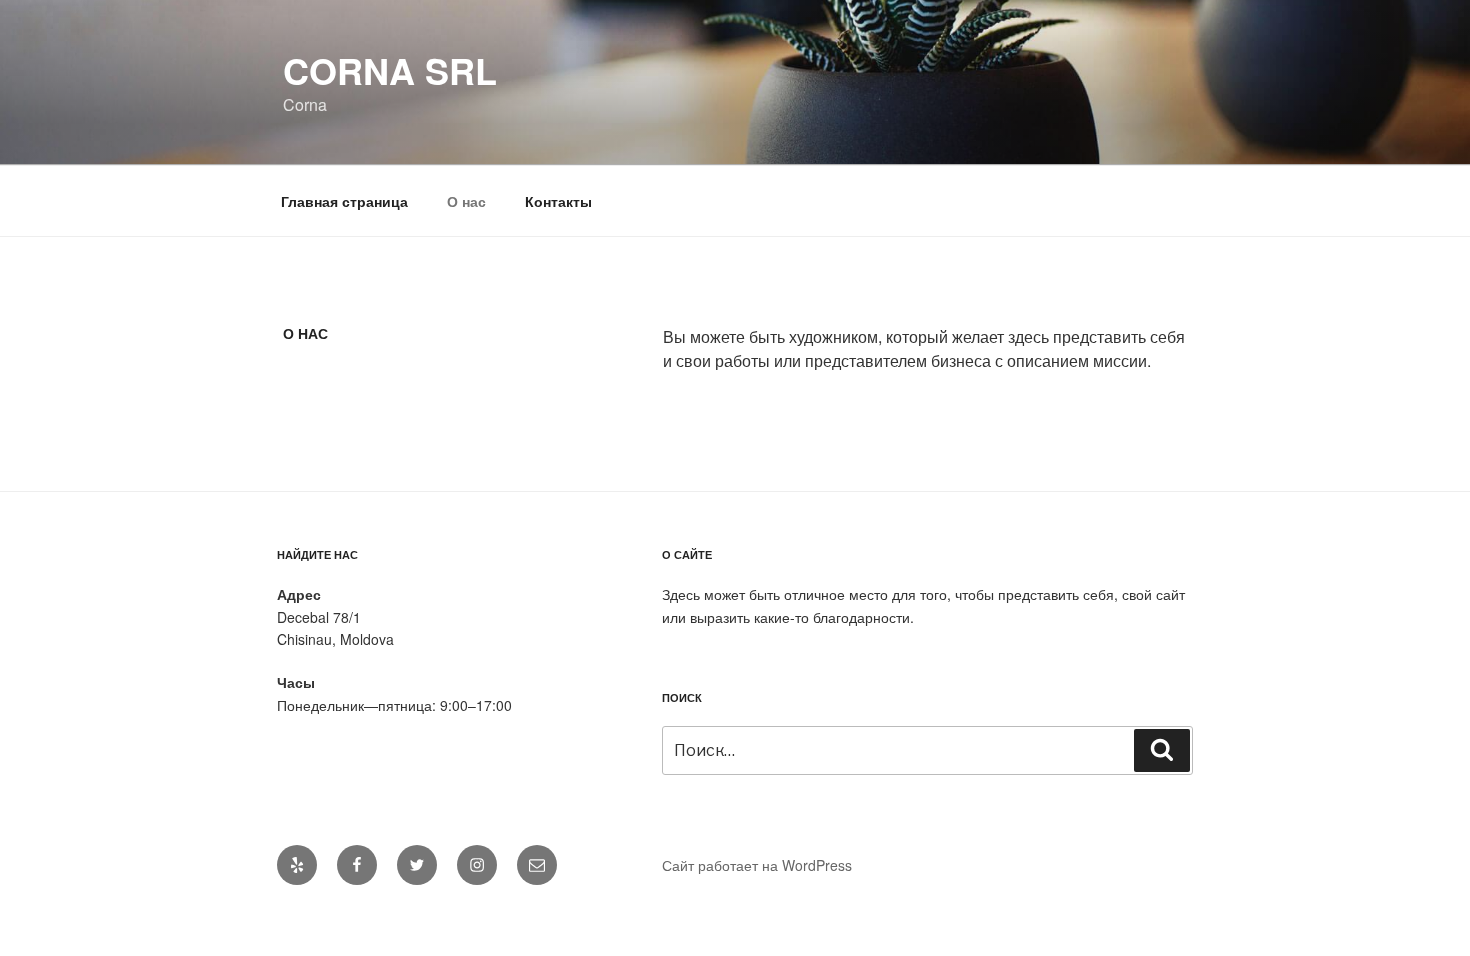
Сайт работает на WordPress (757, 865)
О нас (466, 201)
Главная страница (344, 201)
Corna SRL (390, 70)
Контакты (558, 201)
